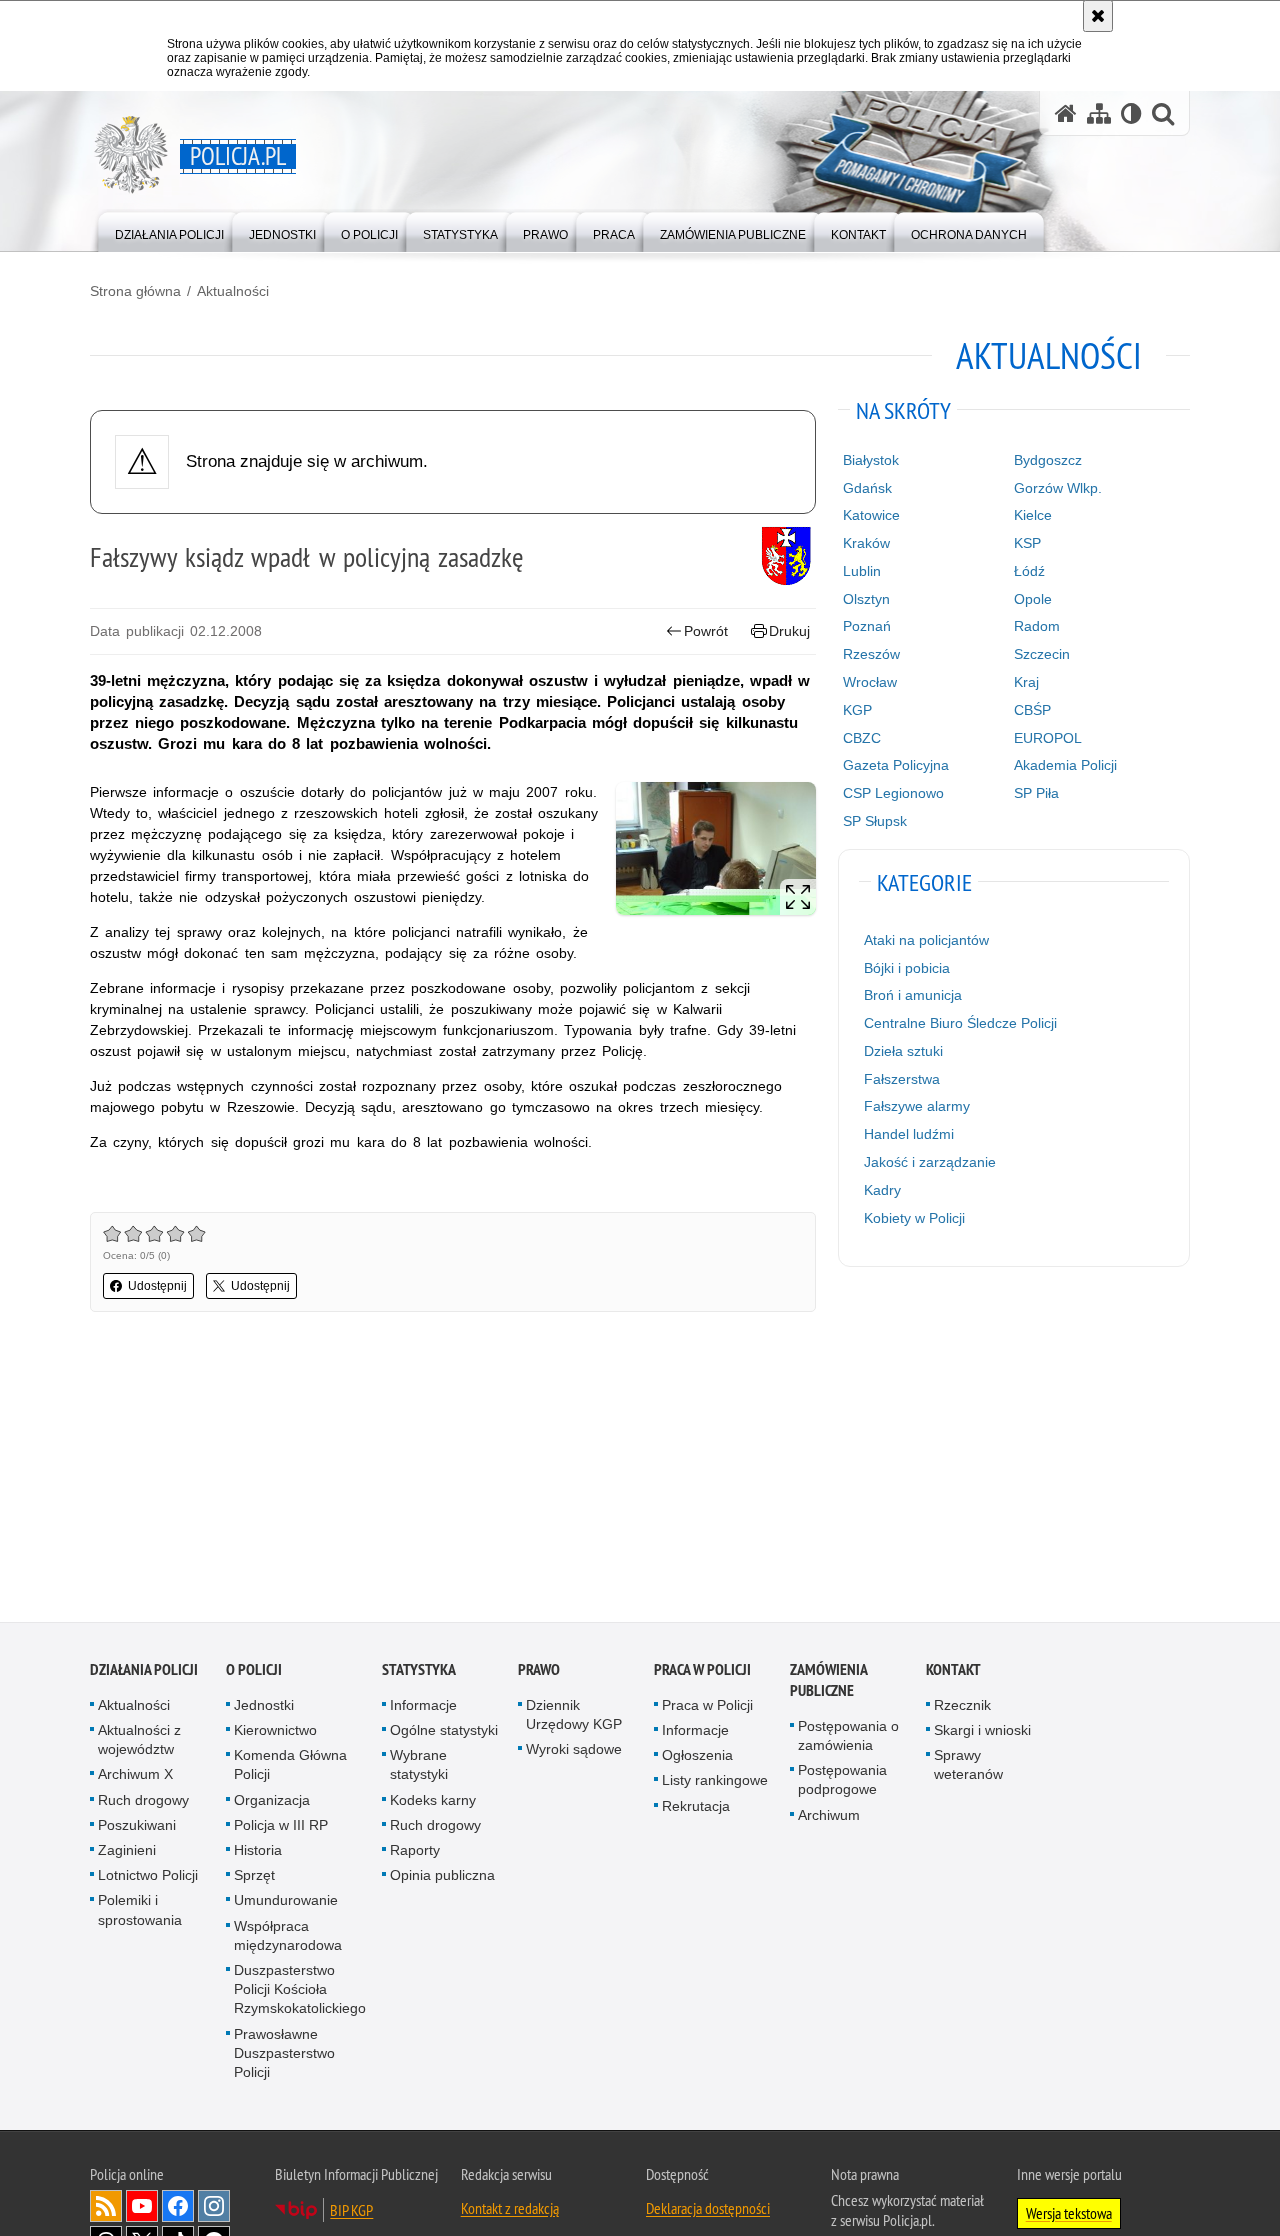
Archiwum (829, 1817)
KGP (857, 710)
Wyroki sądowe (574, 1752)
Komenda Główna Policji (290, 1767)
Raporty (415, 1853)
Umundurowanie (286, 1903)
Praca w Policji (702, 1672)
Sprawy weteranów (968, 1767)
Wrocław (870, 682)
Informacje (423, 1708)
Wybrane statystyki (419, 1767)
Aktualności (233, 291)
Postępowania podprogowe (842, 1782)
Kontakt (953, 1672)
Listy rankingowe (715, 1783)
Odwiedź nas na (142, 2209)
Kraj (1026, 682)
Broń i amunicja (913, 995)
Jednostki (264, 1708)
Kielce (1033, 515)
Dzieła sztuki (903, 1051)
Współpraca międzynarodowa (288, 1937)
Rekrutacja (696, 1808)
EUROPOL (1048, 738)
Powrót (706, 631)
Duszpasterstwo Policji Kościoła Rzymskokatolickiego (300, 1992)
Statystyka (419, 1672)
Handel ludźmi (909, 1134)
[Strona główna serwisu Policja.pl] (1066, 113)
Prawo (539, 1672)
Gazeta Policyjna (896, 765)
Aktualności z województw (139, 1742)
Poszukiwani (137, 1828)
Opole (1033, 599)
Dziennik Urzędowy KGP (574, 1717)
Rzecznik (962, 1708)
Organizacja (272, 1802)
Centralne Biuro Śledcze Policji (960, 1023)
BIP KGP (351, 2213)
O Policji (254, 1672)
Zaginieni (127, 1853)
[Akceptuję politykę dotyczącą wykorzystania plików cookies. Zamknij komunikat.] (1098, 16)
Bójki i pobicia (907, 968)
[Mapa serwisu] (1099, 113)
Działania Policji (144, 1672)
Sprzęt (254, 1878)
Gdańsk (867, 488)
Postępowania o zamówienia (848, 1738)
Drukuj (789, 631)
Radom (1037, 626)
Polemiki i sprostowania (140, 1912)
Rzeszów (871, 654)
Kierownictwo (275, 1733)
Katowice (871, 515)
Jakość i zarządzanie (930, 1162)
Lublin (862, 571)
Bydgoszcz (1048, 460)
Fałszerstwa (902, 1079)
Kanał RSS (106, 2209)
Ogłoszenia (697, 1758)
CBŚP (1032, 710)
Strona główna (135, 291)
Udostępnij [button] (157, 1286)
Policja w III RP (281, 1828)
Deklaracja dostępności (708, 2211)
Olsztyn (866, 599)
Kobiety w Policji (914, 1218)
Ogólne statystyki (444, 1733)
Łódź (1029, 571)
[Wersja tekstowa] (1131, 113)
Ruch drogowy (143, 1802)
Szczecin (1042, 654)
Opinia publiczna (442, 1878)
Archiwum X (135, 1777)
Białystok (871, 460)
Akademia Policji (1065, 765)
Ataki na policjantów (926, 940)
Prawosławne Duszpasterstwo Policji (284, 2055)
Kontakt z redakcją (510, 2211)
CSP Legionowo (893, 793)
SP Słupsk (875, 821)
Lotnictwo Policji (148, 1878)
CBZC (862, 738)
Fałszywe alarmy (917, 1106)
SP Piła (1036, 793)
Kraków (866, 543)
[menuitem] (169, 230)
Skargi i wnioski (982, 1733)
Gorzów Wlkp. (1058, 488)
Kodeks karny (433, 1802)
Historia (258, 1853)
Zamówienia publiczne (828, 1683)
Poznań (867, 626)
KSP (1027, 543)
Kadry (882, 1190)
